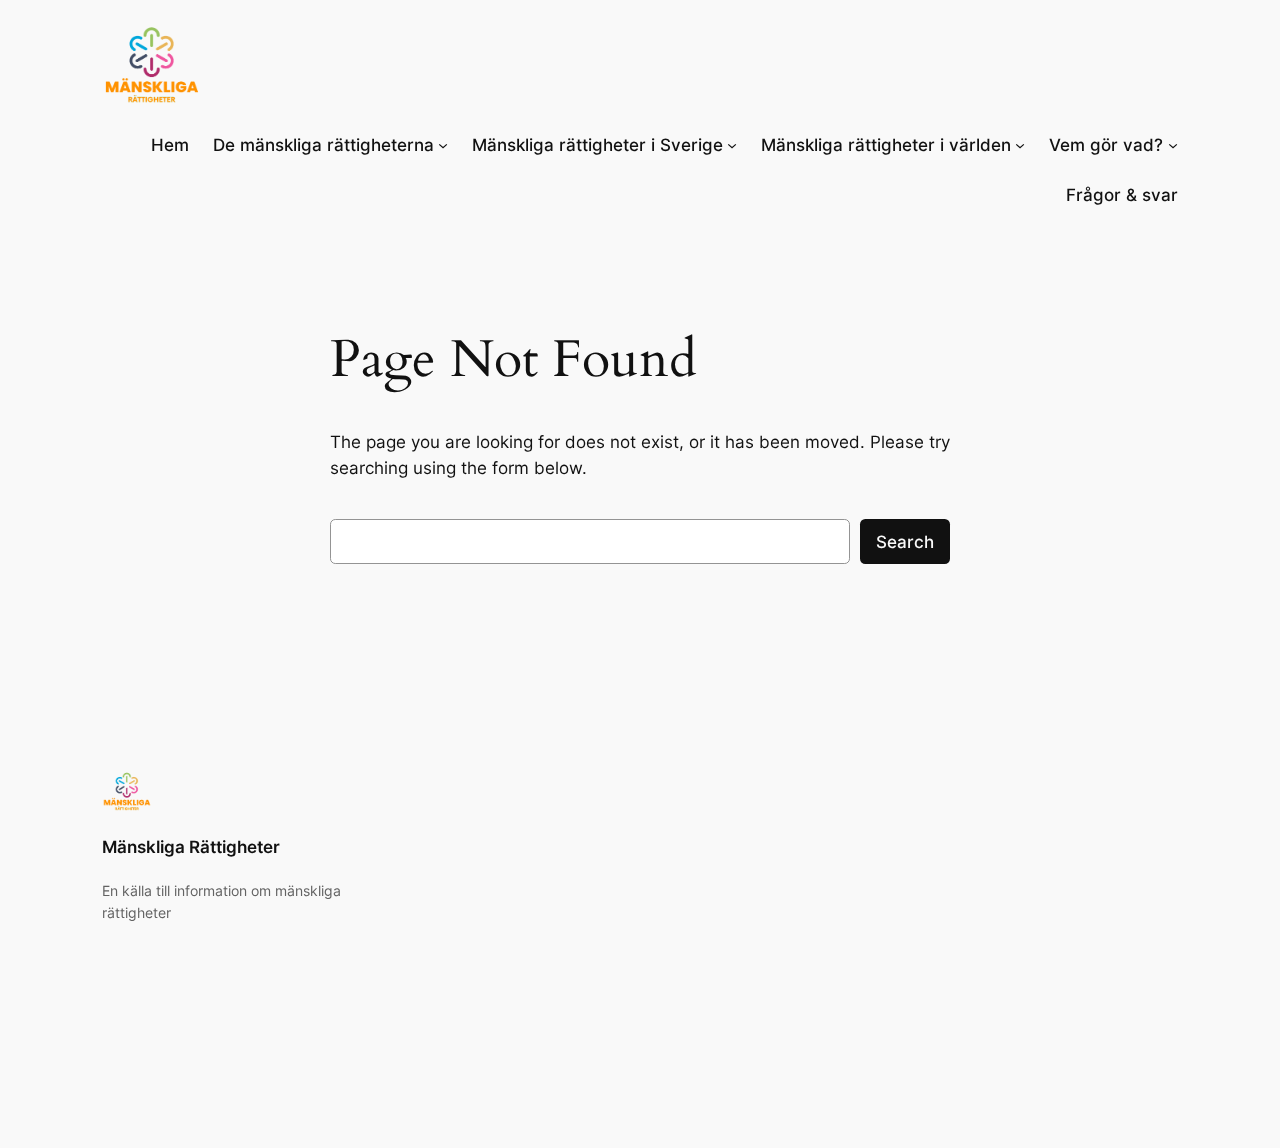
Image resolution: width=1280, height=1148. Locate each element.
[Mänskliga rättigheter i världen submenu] (1020, 145)
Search (905, 542)
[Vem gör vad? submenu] (1173, 145)
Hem (170, 145)
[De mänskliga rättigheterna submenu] (443, 145)
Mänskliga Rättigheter (191, 847)
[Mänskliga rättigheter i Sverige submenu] (732, 145)
